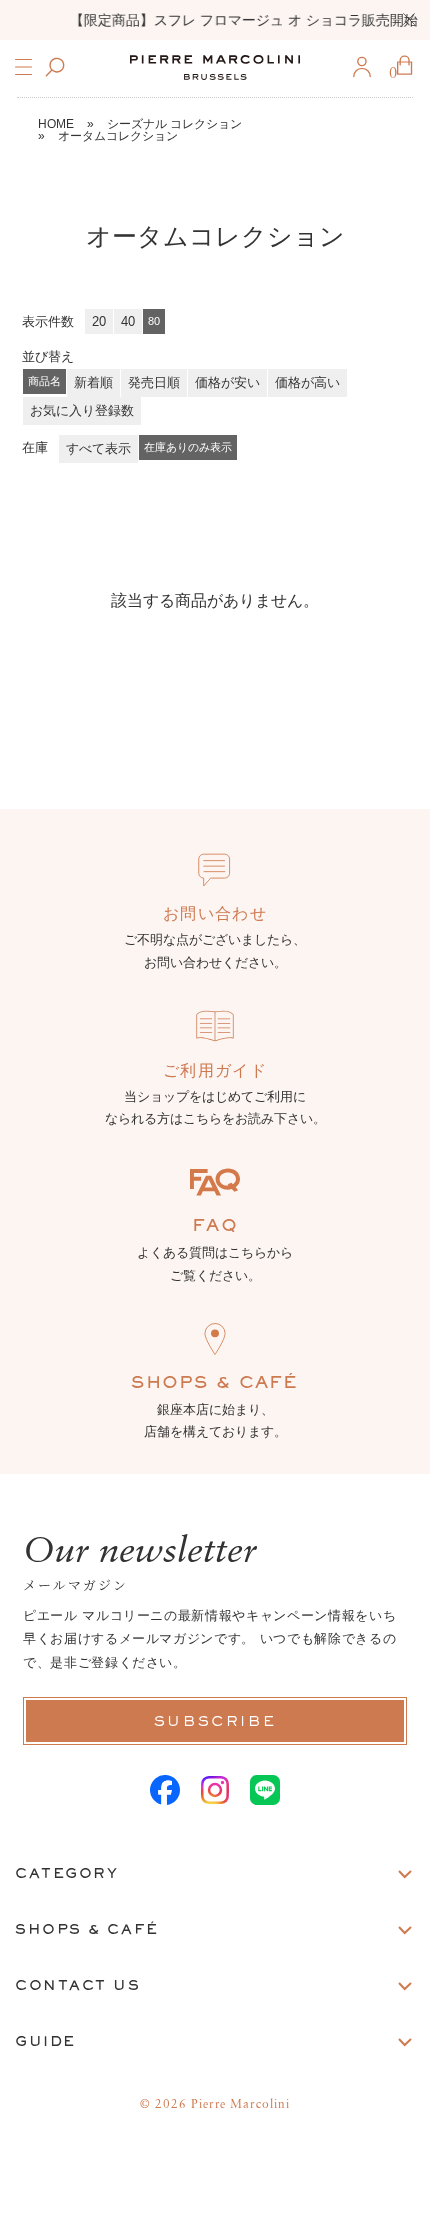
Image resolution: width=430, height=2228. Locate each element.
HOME (56, 124)
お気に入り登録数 (82, 410)
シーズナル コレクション (174, 124)
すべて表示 (98, 448)
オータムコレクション (118, 136)
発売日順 (154, 382)
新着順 (93, 382)
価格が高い (307, 382)
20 (99, 321)
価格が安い (227, 382)
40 (128, 321)
